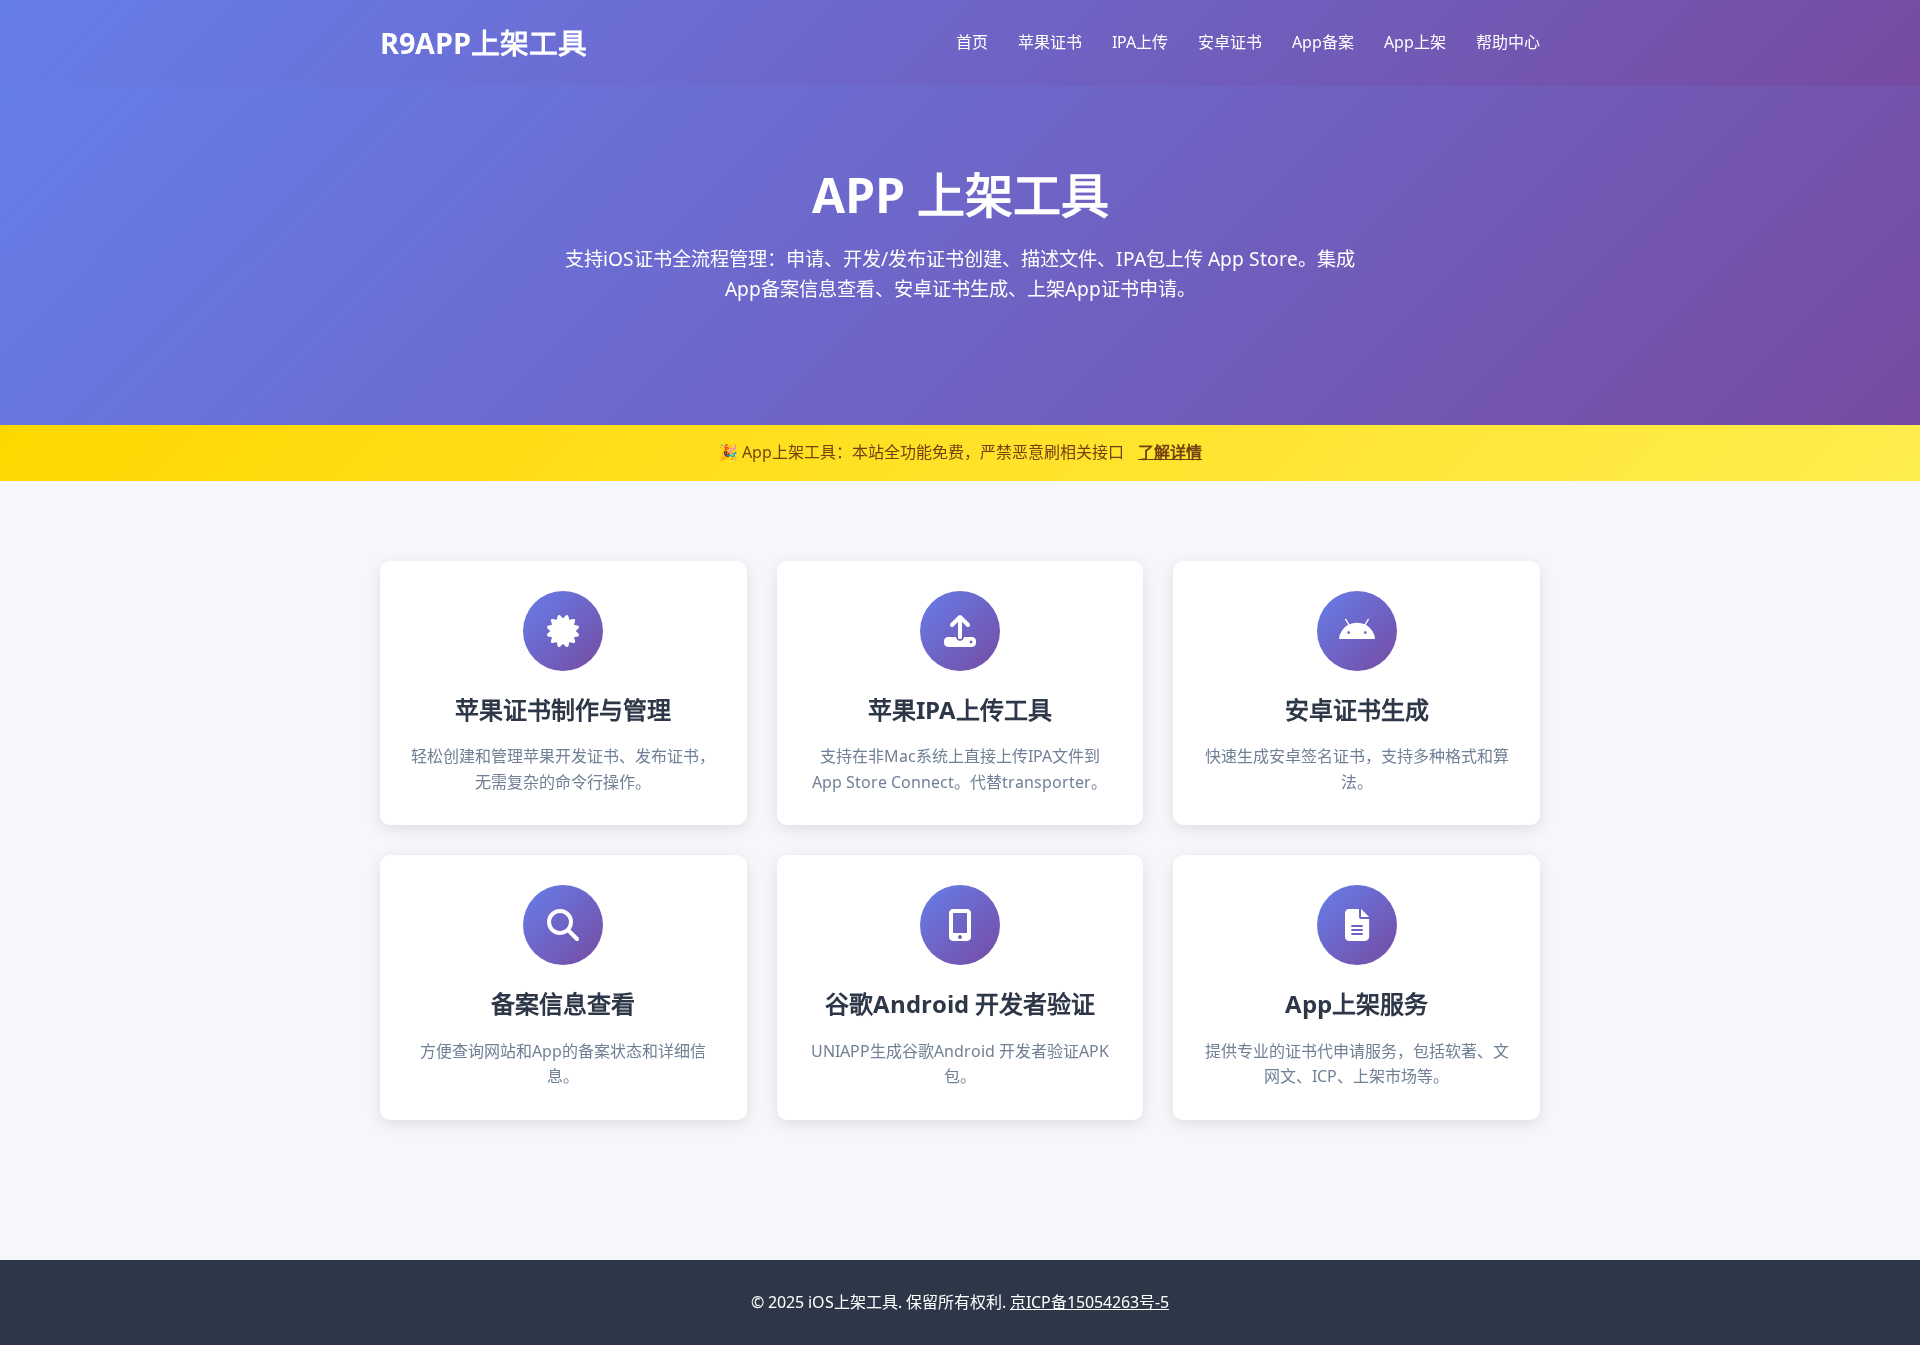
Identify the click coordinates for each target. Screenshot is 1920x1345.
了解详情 (1170, 452)
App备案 (1323, 42)
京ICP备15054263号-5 (1089, 1302)
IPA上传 (1140, 42)
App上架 (1415, 42)
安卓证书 (1230, 42)
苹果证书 (1050, 42)
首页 (972, 42)
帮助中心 (1508, 42)
